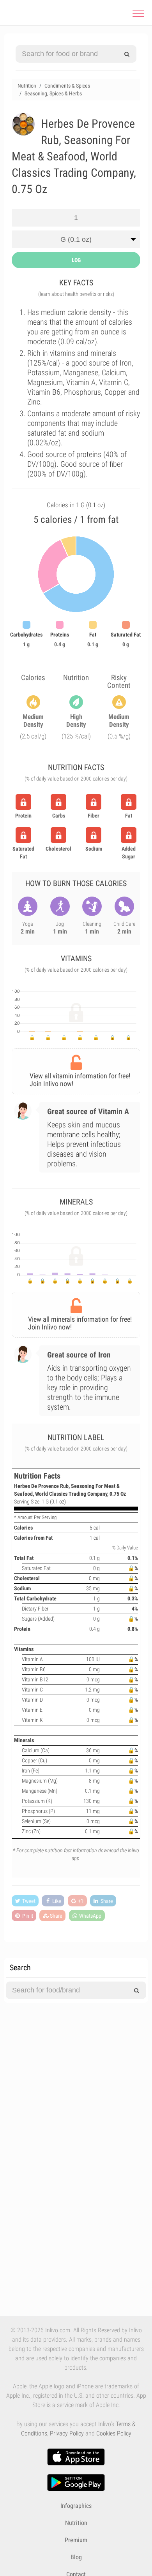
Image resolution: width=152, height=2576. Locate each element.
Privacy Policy (67, 2433)
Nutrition (76, 2523)
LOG (76, 260)
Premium (76, 2540)
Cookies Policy (114, 2433)
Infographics (76, 2506)
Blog (76, 2557)
